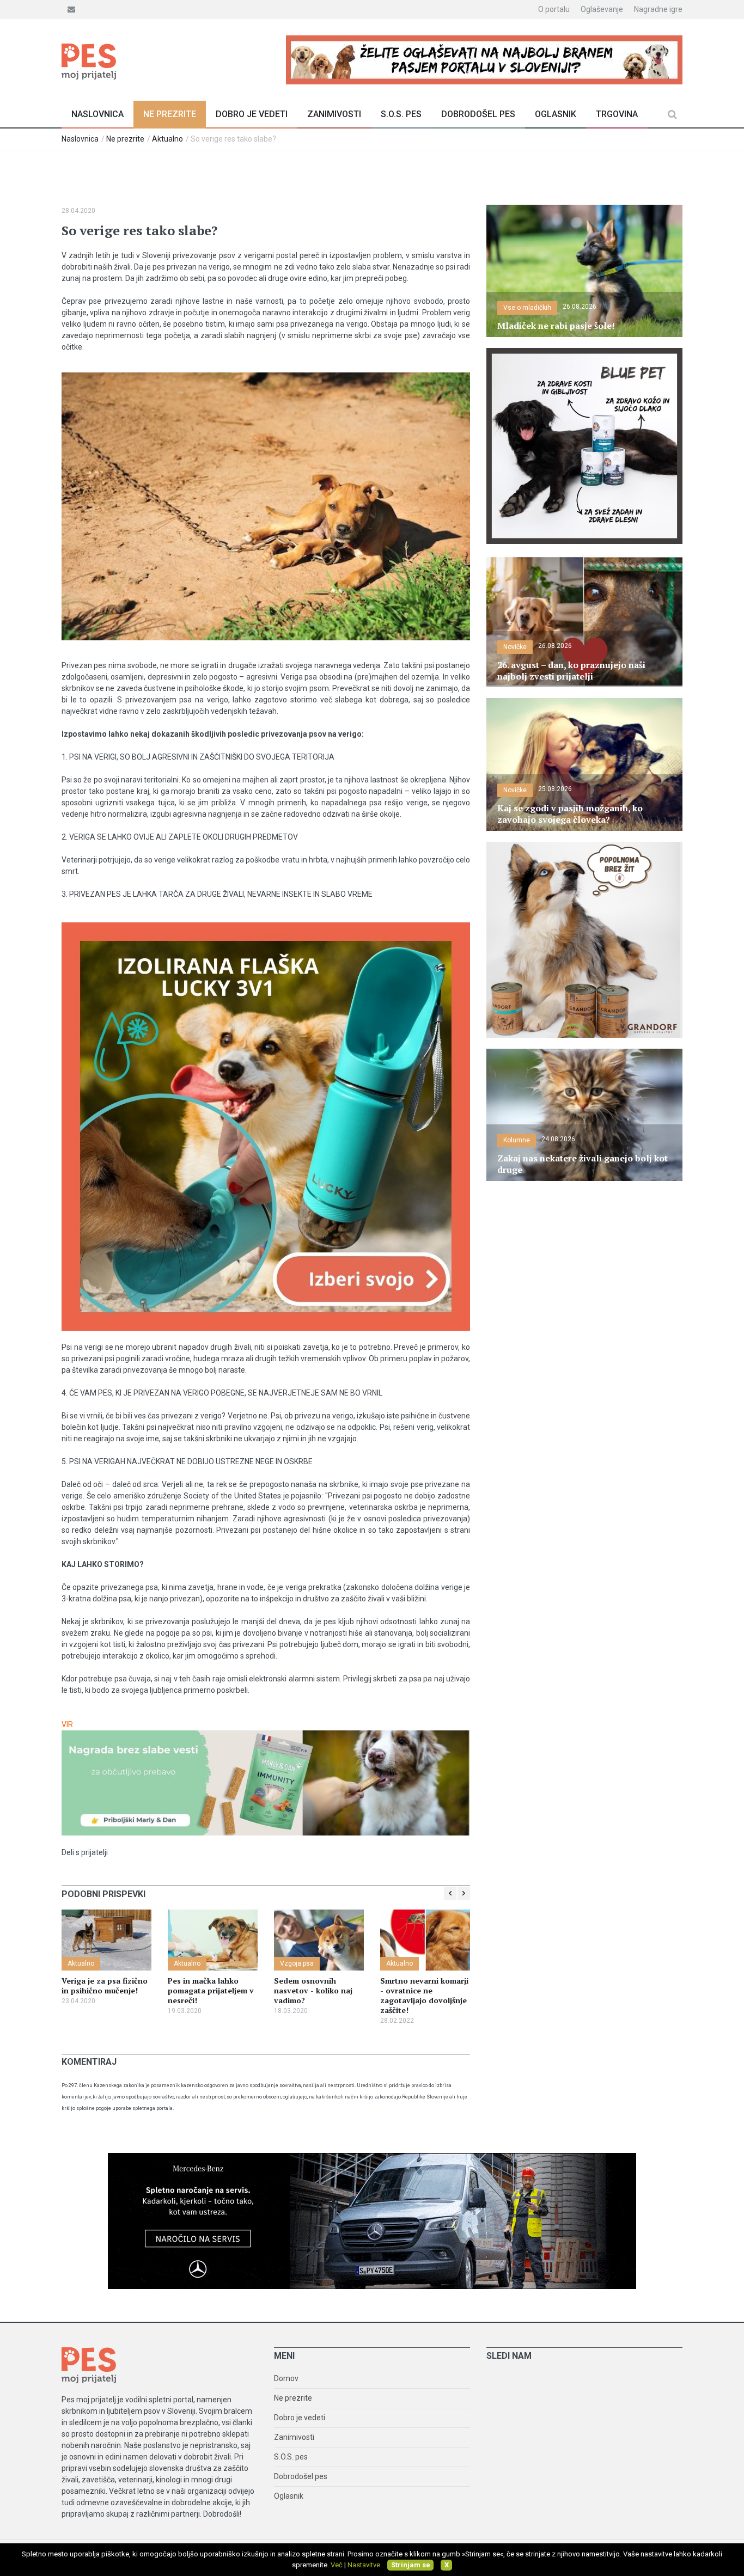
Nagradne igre (658, 9)
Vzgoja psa (297, 1963)
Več (337, 2565)
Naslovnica (97, 114)
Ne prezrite (170, 114)
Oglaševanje (602, 9)
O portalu (554, 9)
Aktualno (167, 139)
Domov (286, 2378)
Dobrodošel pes (478, 114)
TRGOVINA (617, 114)
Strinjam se (411, 2565)
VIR (67, 1724)
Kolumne (517, 1140)
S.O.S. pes (401, 114)
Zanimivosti (334, 114)
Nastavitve (364, 2565)
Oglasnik (556, 114)
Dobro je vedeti (252, 114)
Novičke (515, 647)
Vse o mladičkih (527, 308)
